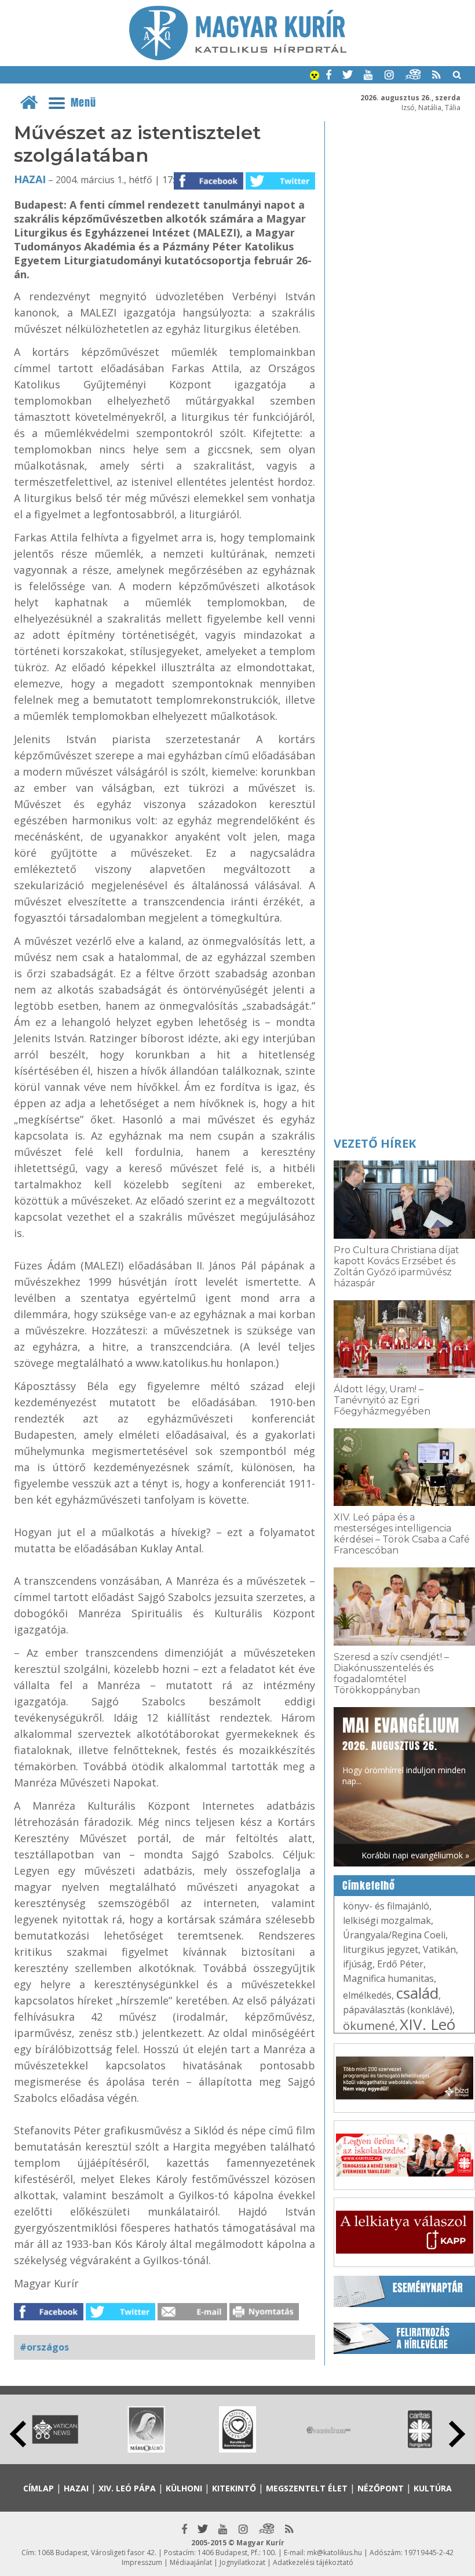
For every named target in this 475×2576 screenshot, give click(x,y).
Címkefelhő (369, 1886)
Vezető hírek (375, 1143)
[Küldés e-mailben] (192, 2317)
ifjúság (358, 1964)
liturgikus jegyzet (381, 1949)
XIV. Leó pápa (127, 2488)
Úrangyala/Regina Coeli (394, 1935)
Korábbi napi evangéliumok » (415, 1855)
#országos (44, 2347)
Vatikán (439, 1949)
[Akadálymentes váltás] (315, 77)
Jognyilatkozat (242, 2562)
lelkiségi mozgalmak (387, 1920)
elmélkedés (367, 1995)
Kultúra (433, 2488)
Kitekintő (234, 2488)
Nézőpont (381, 2488)
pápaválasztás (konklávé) (398, 2010)
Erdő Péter (400, 1964)
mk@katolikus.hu (335, 2553)
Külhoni (184, 2488)
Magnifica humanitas (388, 1978)
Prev (18, 2434)
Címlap (39, 2488)
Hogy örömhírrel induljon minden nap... (404, 1750)
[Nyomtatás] (264, 2317)
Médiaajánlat (191, 2562)
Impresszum (142, 2562)
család (417, 1993)
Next (457, 2434)
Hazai (30, 179)
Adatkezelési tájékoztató (313, 2562)
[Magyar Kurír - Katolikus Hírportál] (238, 57)
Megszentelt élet (307, 2488)
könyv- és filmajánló (386, 1906)
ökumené (369, 2026)
